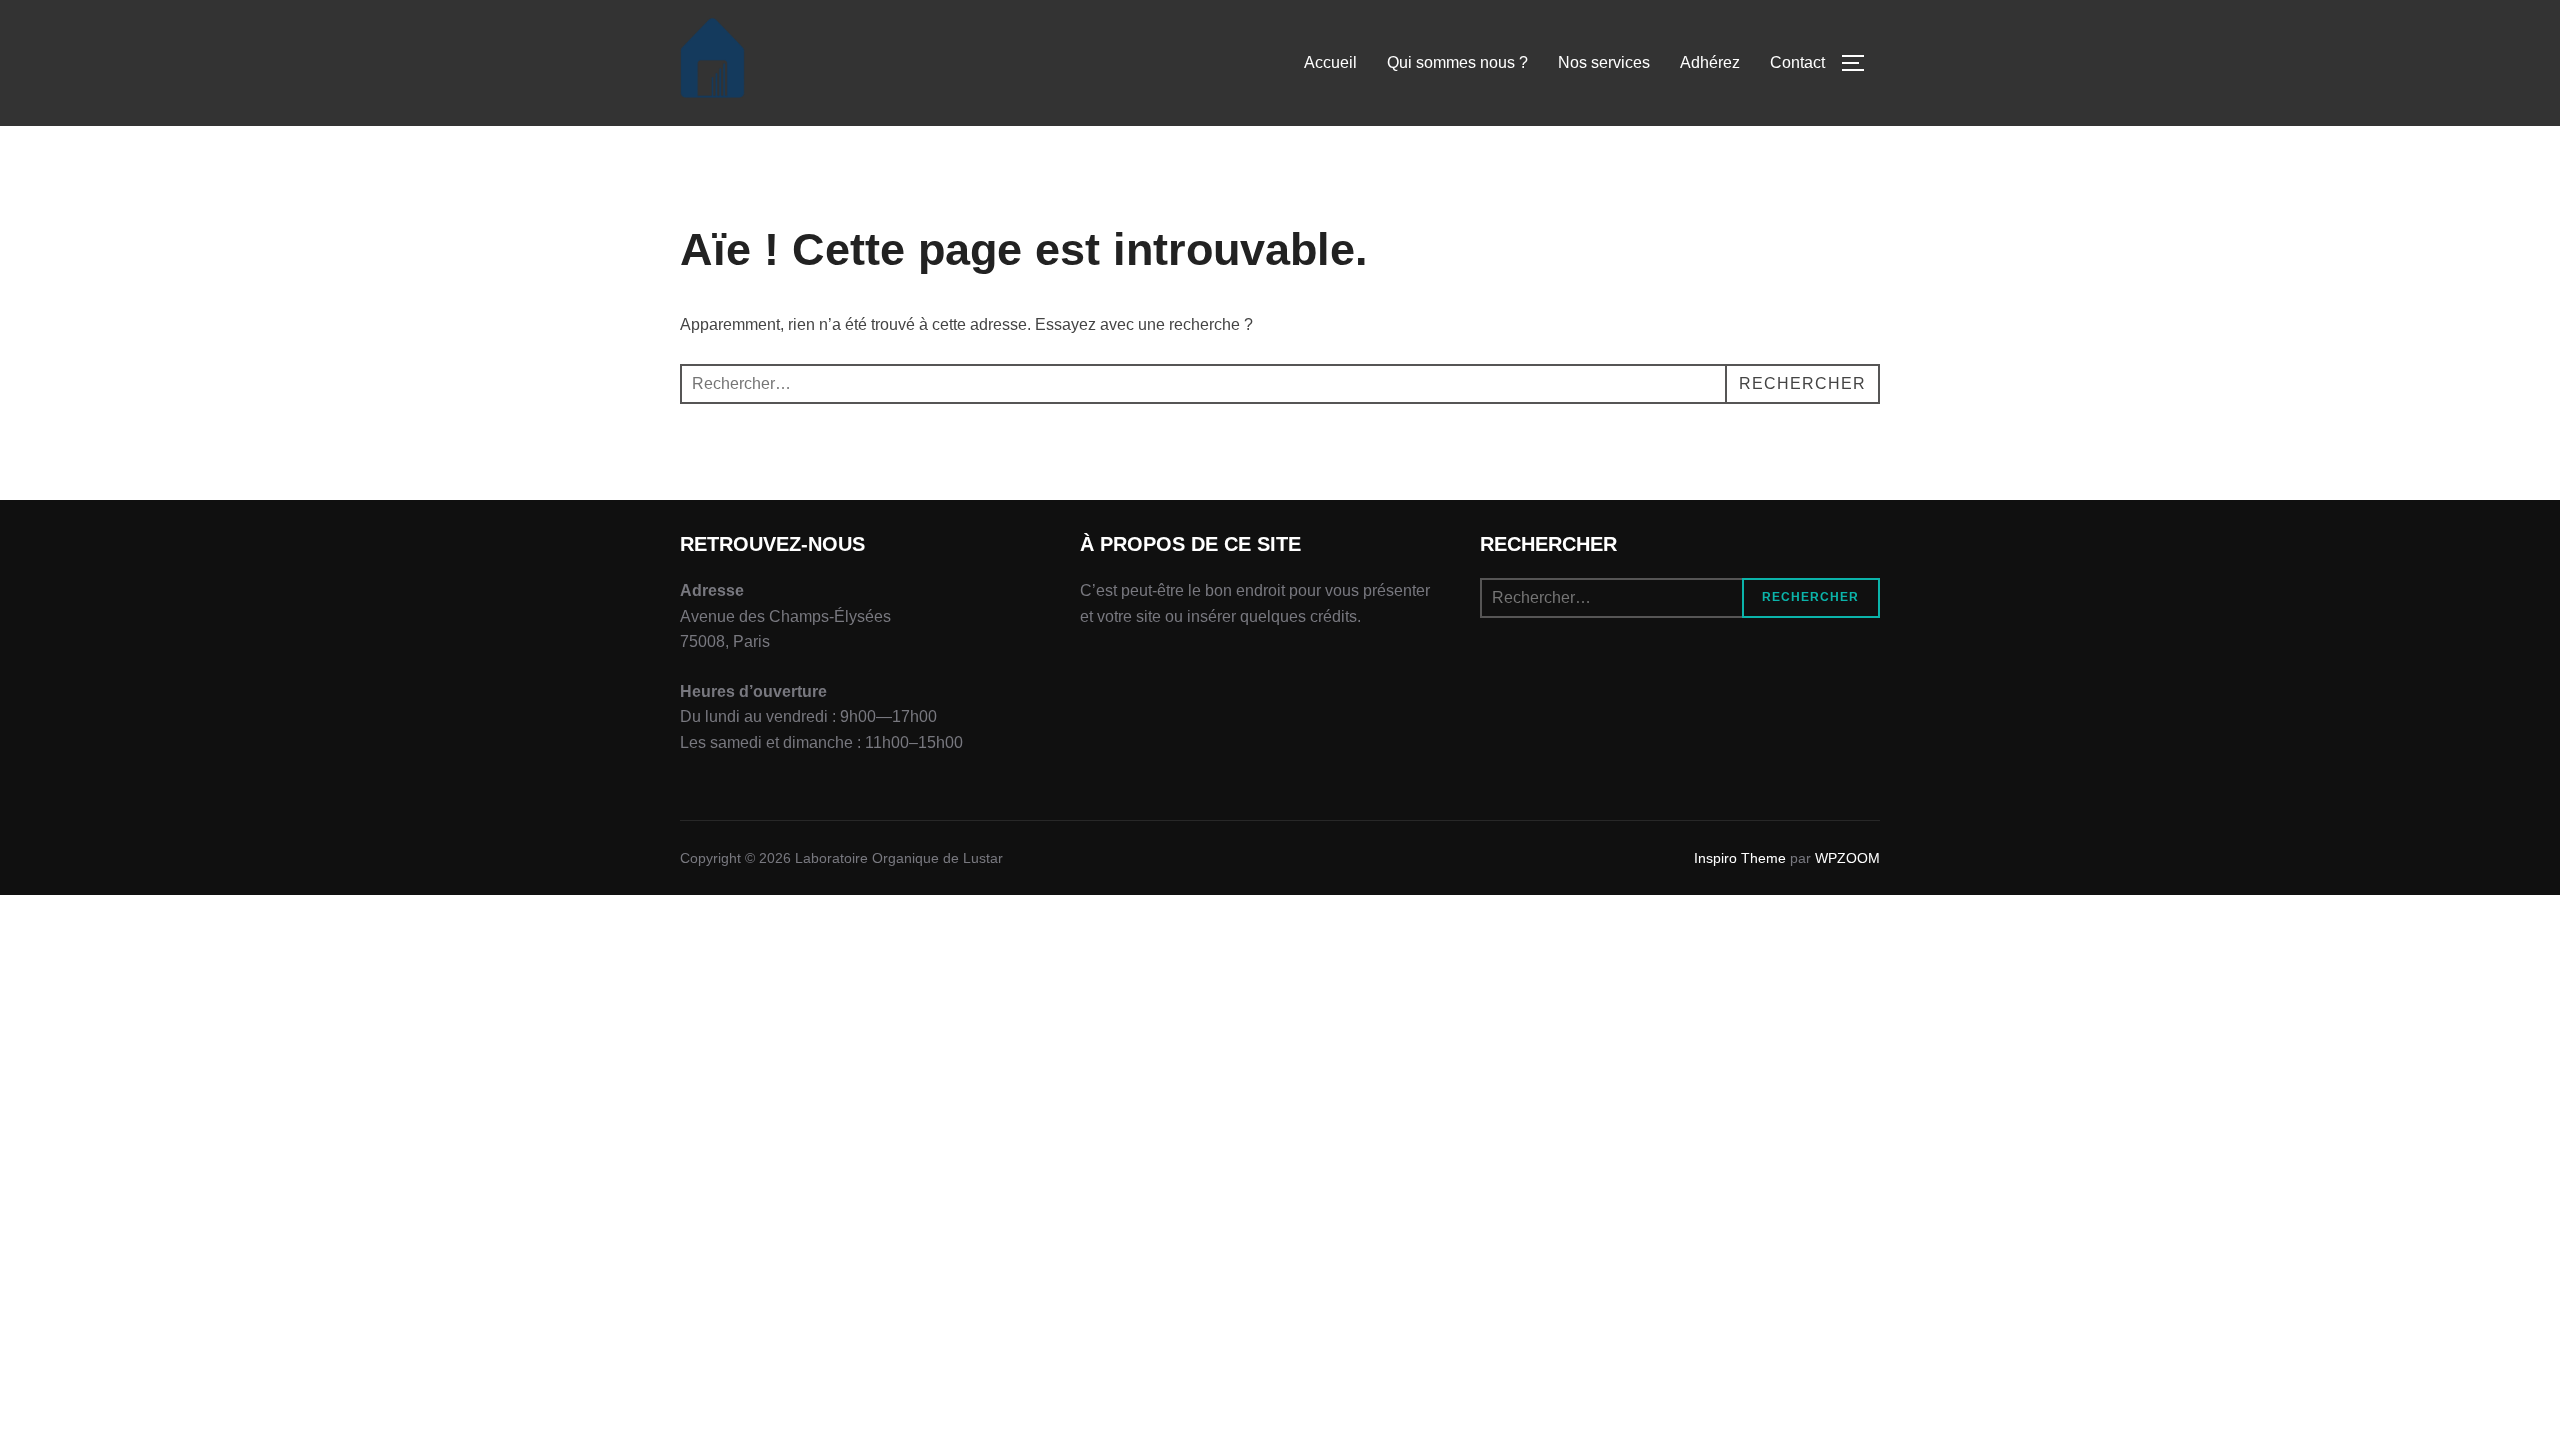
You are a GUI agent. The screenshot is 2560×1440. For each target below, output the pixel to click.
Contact (1797, 62)
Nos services (1604, 62)
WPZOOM (1847, 858)
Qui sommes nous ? (1457, 62)
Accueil (1330, 62)
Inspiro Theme (1740, 858)
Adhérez (1710, 62)
